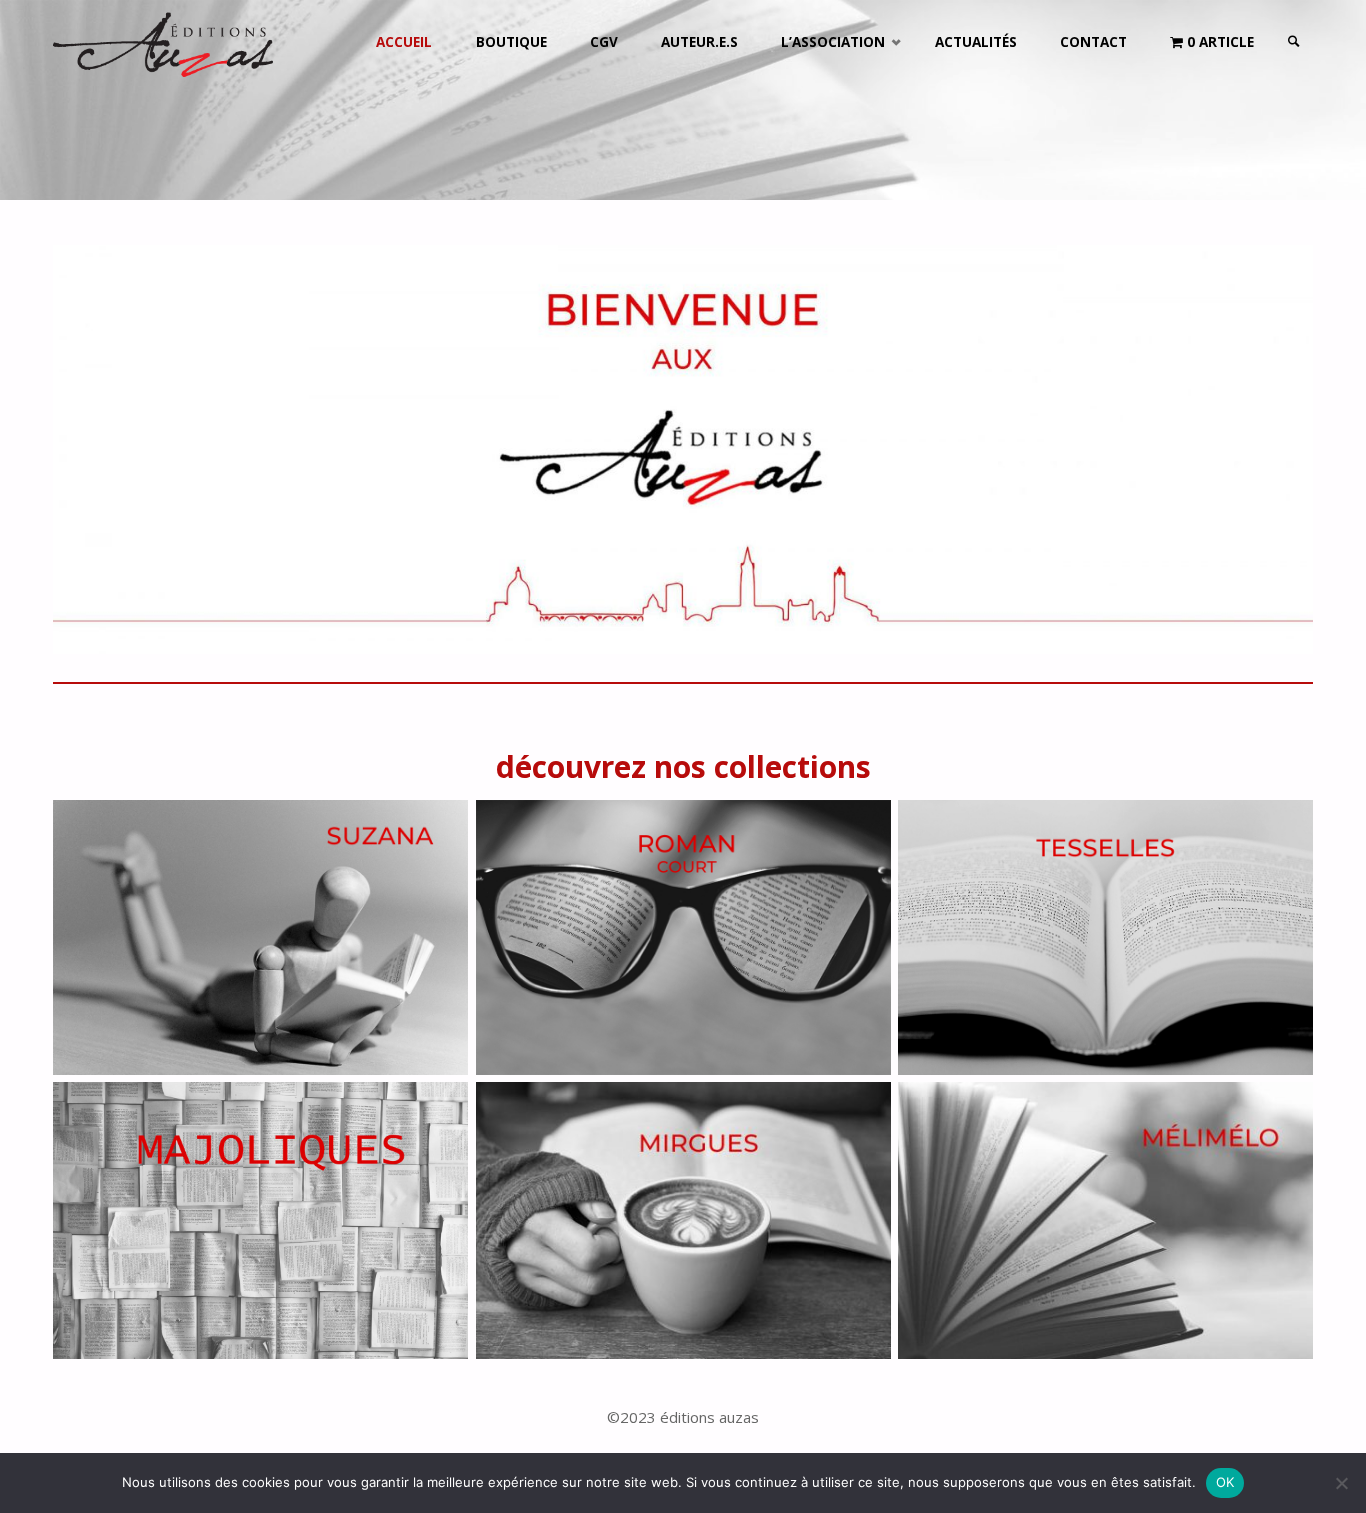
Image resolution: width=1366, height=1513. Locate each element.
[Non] (1341, 1483)
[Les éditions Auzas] (163, 42)
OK (1225, 1482)
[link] (1294, 42)
